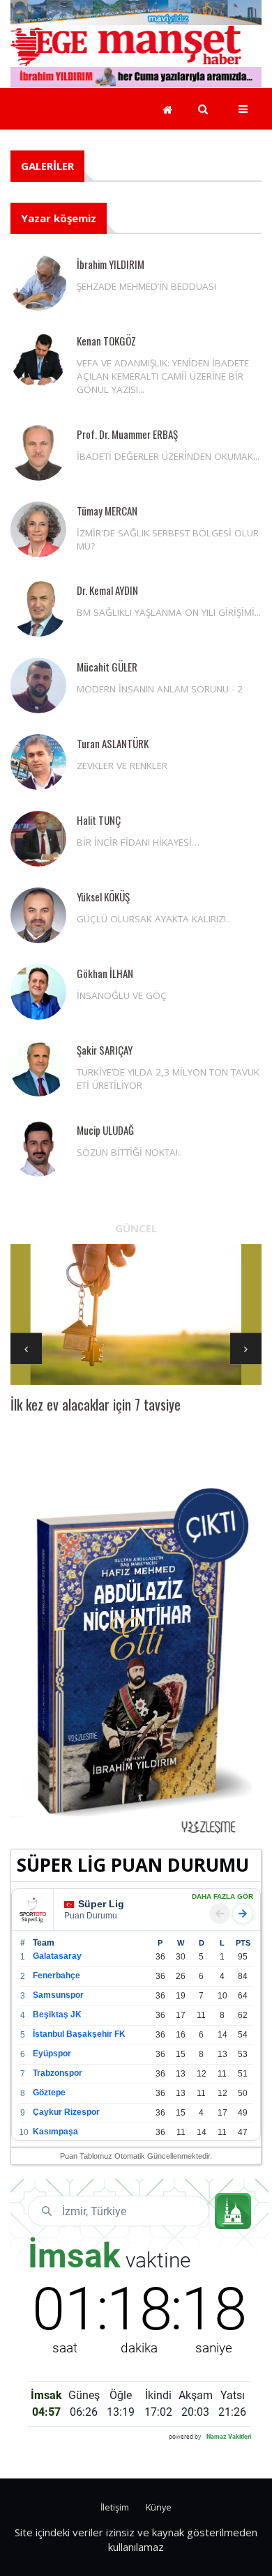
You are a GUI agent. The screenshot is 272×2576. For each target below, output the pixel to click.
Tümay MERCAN (107, 511)
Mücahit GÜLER (107, 667)
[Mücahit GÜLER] (38, 685)
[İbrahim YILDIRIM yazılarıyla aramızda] (136, 75)
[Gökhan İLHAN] (38, 992)
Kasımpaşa (55, 2132)
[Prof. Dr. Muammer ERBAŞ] (38, 453)
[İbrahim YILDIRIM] (38, 283)
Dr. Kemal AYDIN (107, 590)
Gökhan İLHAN (105, 973)
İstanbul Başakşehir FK (79, 2034)
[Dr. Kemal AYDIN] (38, 609)
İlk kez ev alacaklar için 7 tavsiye (96, 1404)
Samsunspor (58, 1995)
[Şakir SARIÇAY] (38, 1069)
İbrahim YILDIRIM (111, 264)
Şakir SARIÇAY (105, 1050)
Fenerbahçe (56, 1976)
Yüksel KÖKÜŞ (103, 897)
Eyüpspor (52, 2054)
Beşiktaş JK (57, 2015)
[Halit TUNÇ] (38, 839)
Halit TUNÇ (99, 820)
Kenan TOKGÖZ (106, 341)
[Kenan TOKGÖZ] (38, 359)
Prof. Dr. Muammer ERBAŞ (127, 434)
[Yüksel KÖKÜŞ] (38, 915)
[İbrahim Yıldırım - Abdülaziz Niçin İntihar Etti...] (136, 1660)
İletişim (115, 2507)
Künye (159, 2507)
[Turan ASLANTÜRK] (38, 762)
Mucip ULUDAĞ (105, 1130)
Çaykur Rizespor (66, 2112)
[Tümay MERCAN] (38, 529)
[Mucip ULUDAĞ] (38, 1149)
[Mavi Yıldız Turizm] (136, 11)
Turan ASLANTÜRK (113, 743)
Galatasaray (57, 1956)
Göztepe (49, 2093)
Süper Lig (101, 1904)
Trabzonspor (58, 2073)
